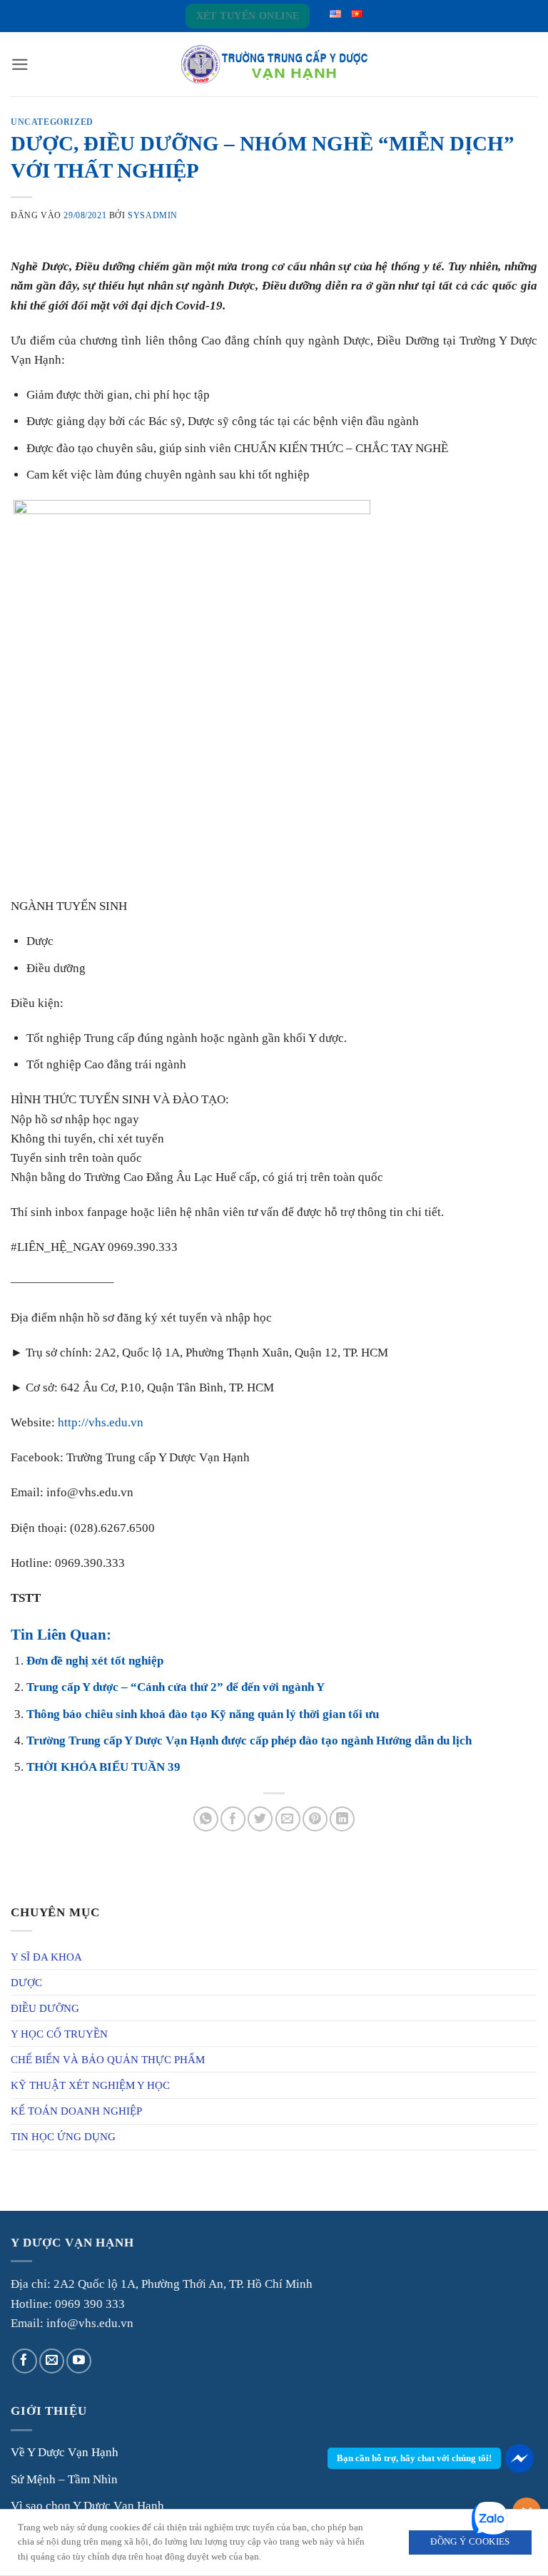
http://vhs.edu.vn (101, 1422)
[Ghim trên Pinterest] (315, 1819)
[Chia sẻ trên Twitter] (260, 1819)
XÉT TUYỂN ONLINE (248, 16)
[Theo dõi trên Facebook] (25, 2361)
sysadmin (153, 215)
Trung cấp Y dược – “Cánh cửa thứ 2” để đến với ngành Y (176, 1687)
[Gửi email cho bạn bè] (288, 1819)
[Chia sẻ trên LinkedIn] (342, 1819)
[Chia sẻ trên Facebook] (233, 1819)
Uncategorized (52, 122)
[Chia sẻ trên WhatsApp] (206, 1819)
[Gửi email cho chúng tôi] (52, 2361)
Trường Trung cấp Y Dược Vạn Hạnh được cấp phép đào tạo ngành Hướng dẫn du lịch (249, 1741)
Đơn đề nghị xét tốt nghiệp (95, 1661)
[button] (20, 65)
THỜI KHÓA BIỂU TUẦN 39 (103, 1767)
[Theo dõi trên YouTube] (79, 2361)
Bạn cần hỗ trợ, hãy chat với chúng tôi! (414, 2458)
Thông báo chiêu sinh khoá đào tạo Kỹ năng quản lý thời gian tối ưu (203, 1714)
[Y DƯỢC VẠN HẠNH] (274, 65)
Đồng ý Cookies (470, 2542)
